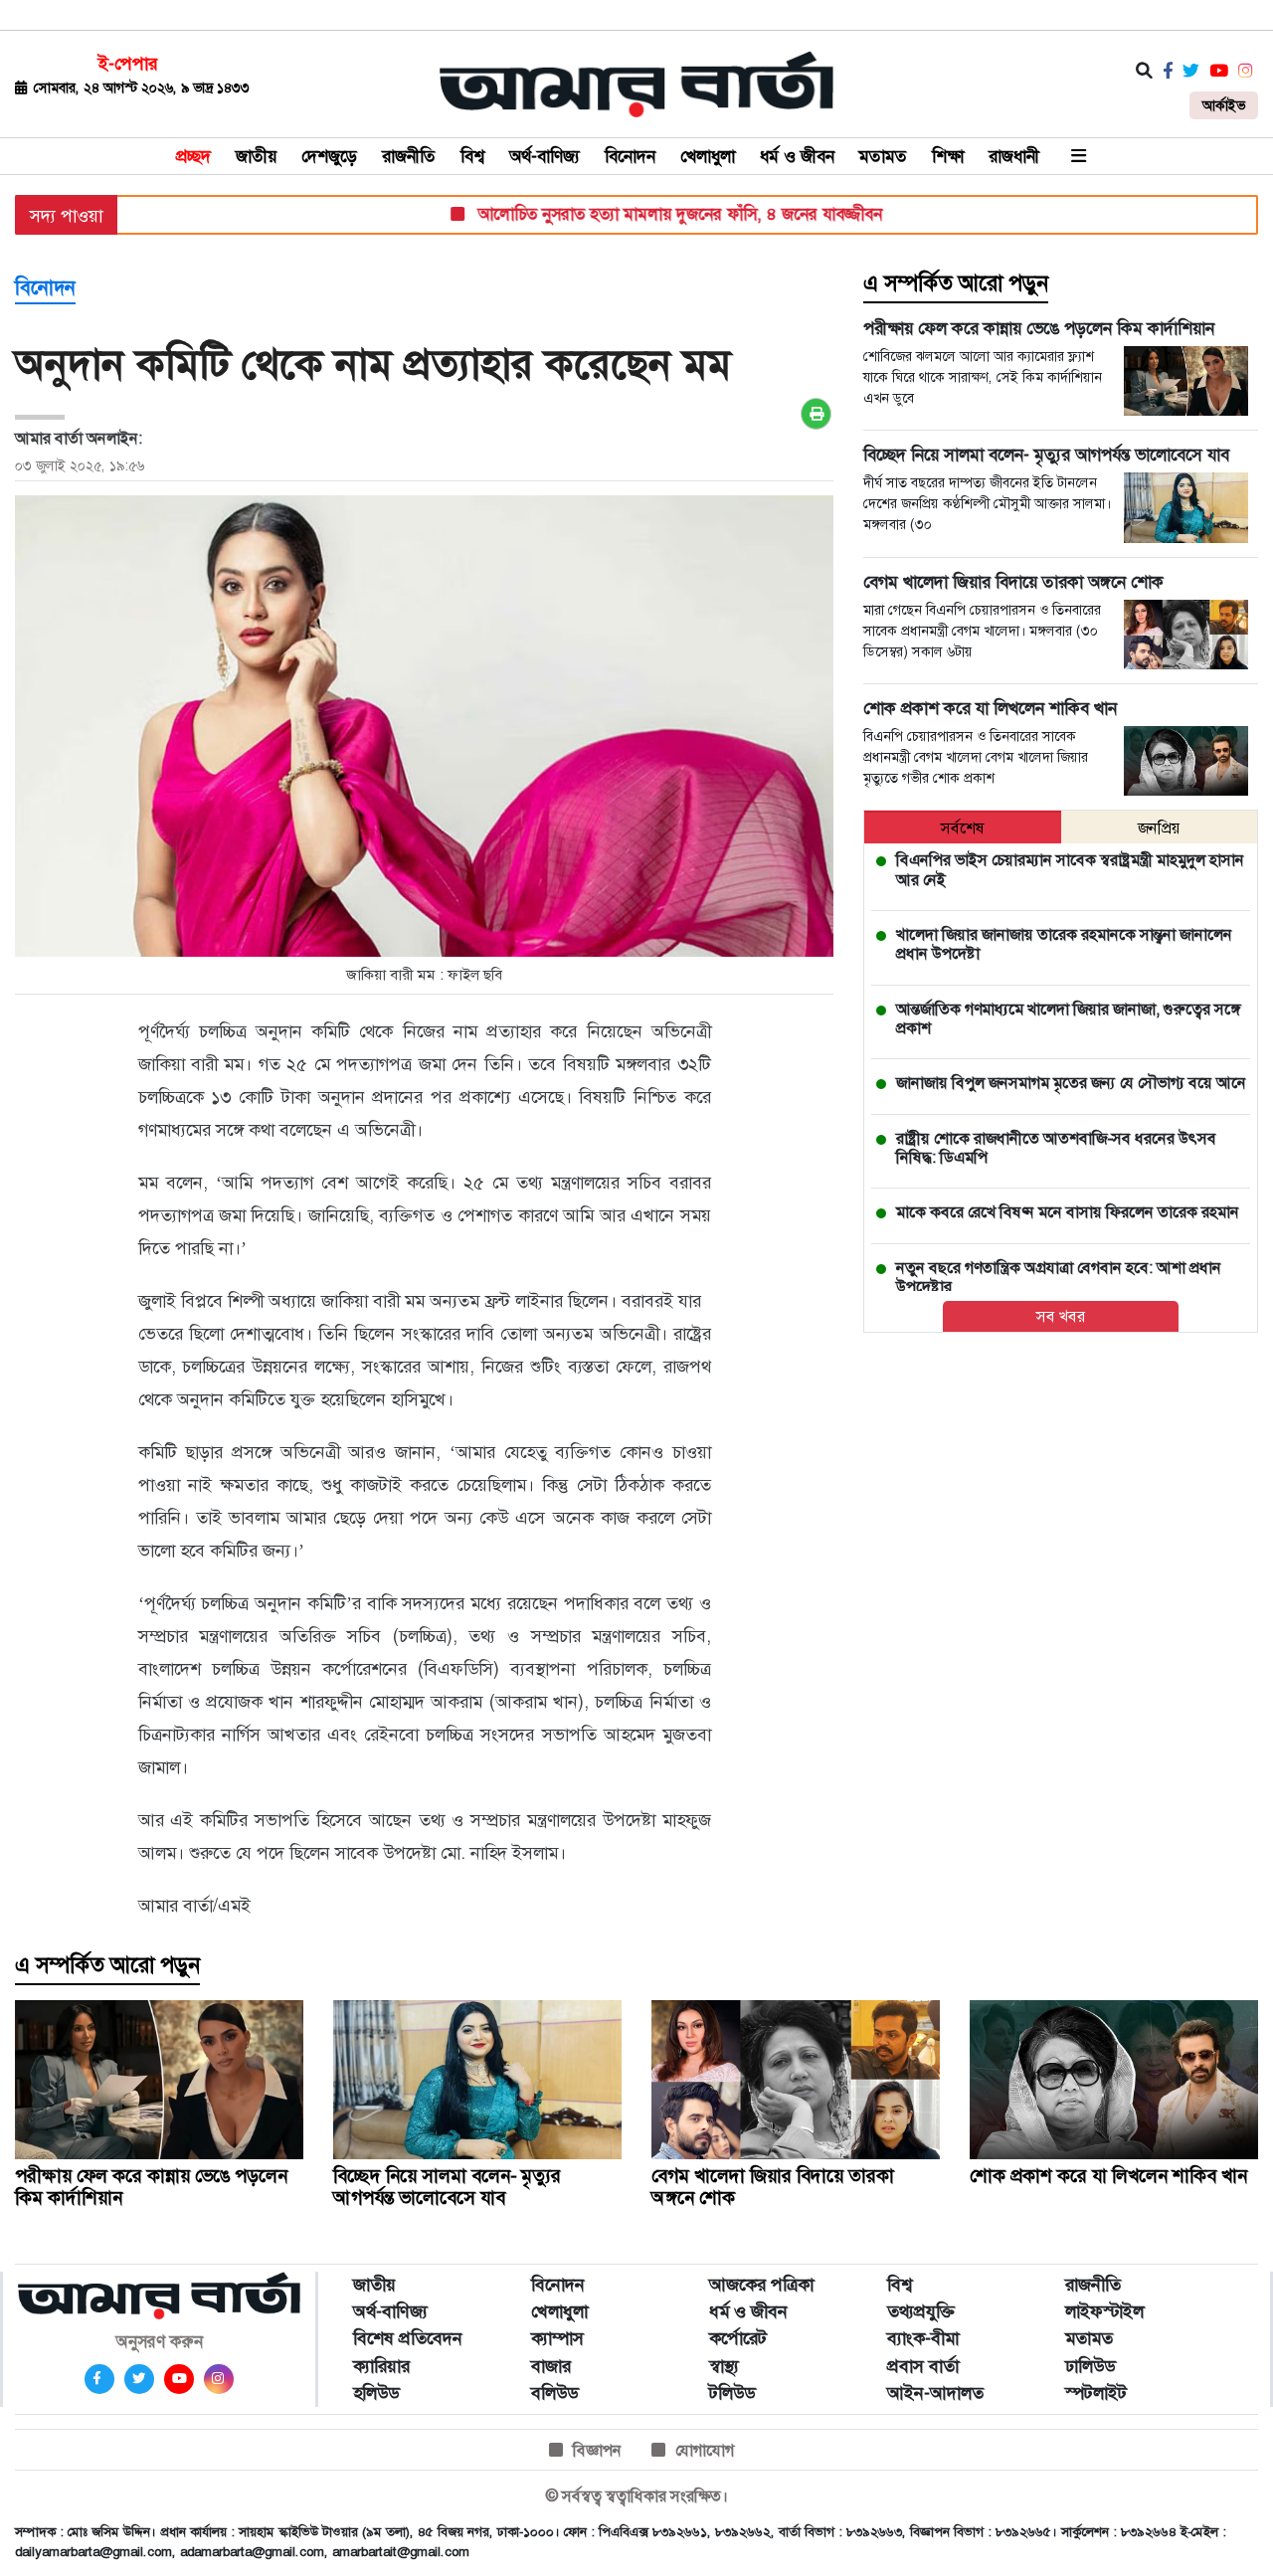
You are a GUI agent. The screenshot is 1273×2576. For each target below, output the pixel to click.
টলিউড (732, 2393)
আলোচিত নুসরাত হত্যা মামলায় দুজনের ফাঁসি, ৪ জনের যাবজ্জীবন (637, 214)
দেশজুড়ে (329, 156)
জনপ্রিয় (1159, 828)
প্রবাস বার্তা (923, 2366)
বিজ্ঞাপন (597, 2450)
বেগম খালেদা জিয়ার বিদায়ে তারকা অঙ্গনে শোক (773, 2187)
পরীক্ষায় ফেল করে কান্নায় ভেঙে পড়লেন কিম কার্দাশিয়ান (151, 2187)
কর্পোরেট (738, 2338)
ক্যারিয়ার (381, 2366)
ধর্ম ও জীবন (797, 156)
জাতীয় (256, 156)
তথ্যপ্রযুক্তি (921, 2311)
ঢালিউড (1090, 2366)
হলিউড (376, 2393)
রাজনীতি (409, 156)
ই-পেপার (128, 64)
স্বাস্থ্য (724, 2366)
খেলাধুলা (708, 156)
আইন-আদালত (935, 2393)
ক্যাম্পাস (557, 2338)
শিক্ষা (948, 156)
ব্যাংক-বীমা (923, 2338)
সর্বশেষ (963, 828)
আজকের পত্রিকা (761, 2285)
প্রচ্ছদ (193, 156)
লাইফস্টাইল (1104, 2311)
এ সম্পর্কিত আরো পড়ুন (956, 283)
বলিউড (554, 2393)
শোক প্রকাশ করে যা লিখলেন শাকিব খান (1108, 2176)
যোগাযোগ (705, 2450)
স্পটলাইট (1096, 2393)
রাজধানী (1014, 156)
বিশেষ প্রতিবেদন (408, 2338)
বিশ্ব (472, 156)
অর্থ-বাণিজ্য (545, 156)
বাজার (551, 2366)
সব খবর (1061, 1316)
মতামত (883, 156)
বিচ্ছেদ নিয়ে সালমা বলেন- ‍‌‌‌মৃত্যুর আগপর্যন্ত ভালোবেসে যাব (447, 2187)
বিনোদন (630, 156)
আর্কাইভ (1224, 105)
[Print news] (816, 414)
